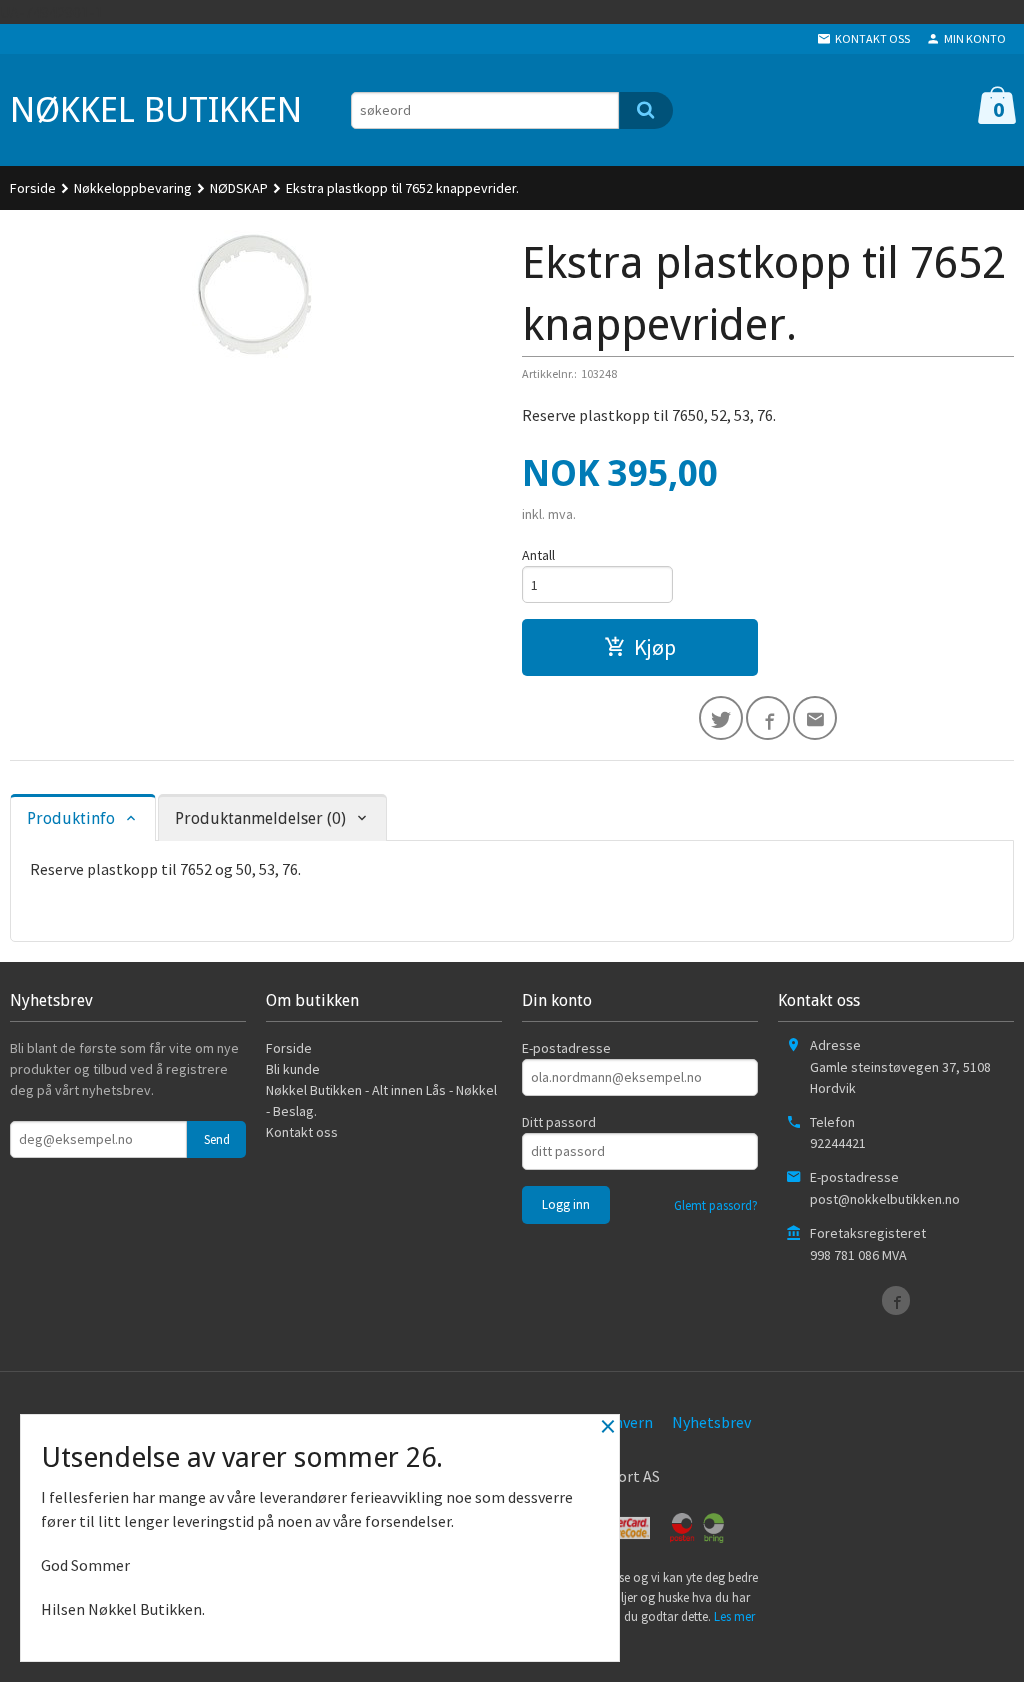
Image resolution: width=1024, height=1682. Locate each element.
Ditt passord (559, 1122)
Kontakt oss (302, 1132)
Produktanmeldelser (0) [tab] (260, 818)
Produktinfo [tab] (71, 818)
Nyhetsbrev (711, 1422)
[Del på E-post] (815, 718)
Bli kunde (293, 1069)
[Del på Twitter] (721, 718)
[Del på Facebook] (768, 718)
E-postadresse (566, 1048)
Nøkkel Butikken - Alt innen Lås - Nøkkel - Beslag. (381, 1100)
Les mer (734, 1616)
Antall (538, 555)
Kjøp (655, 647)
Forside (33, 188)
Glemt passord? (716, 1205)
